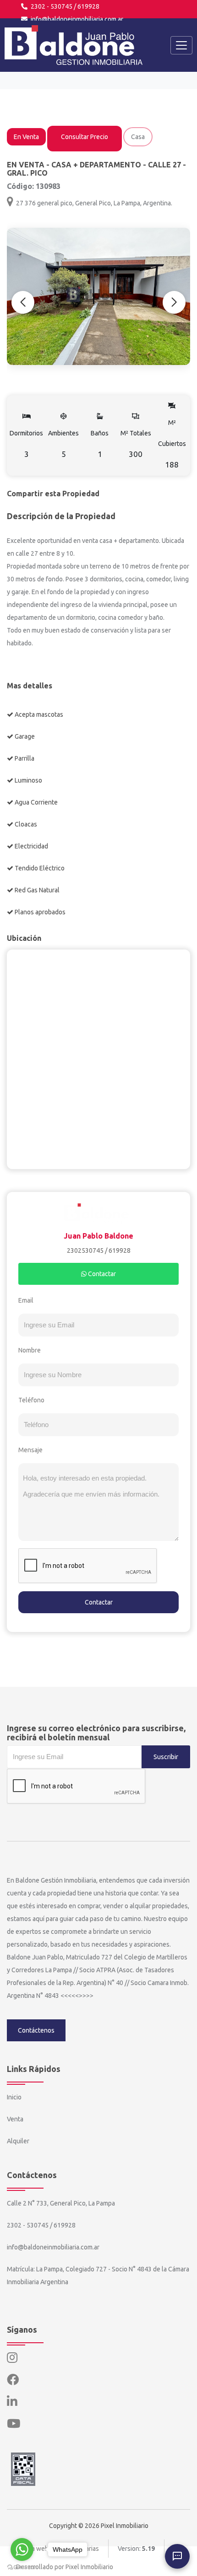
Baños (100, 444)
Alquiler (18, 2141)
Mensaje (30, 1450)
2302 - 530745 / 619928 (64, 6)
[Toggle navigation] (181, 45)
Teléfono (31, 1400)
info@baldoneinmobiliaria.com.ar (76, 19)
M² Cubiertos (172, 444)
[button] (174, 302)
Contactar (101, 1274)
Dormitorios (26, 444)
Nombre (30, 1350)
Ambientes (63, 444)
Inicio (14, 2097)
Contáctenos (36, 2030)
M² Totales (136, 444)
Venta (15, 2119)
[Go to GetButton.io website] (22, 2567)
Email (26, 1300)
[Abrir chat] (177, 2556)
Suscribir (166, 1757)
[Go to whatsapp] (22, 2549)
